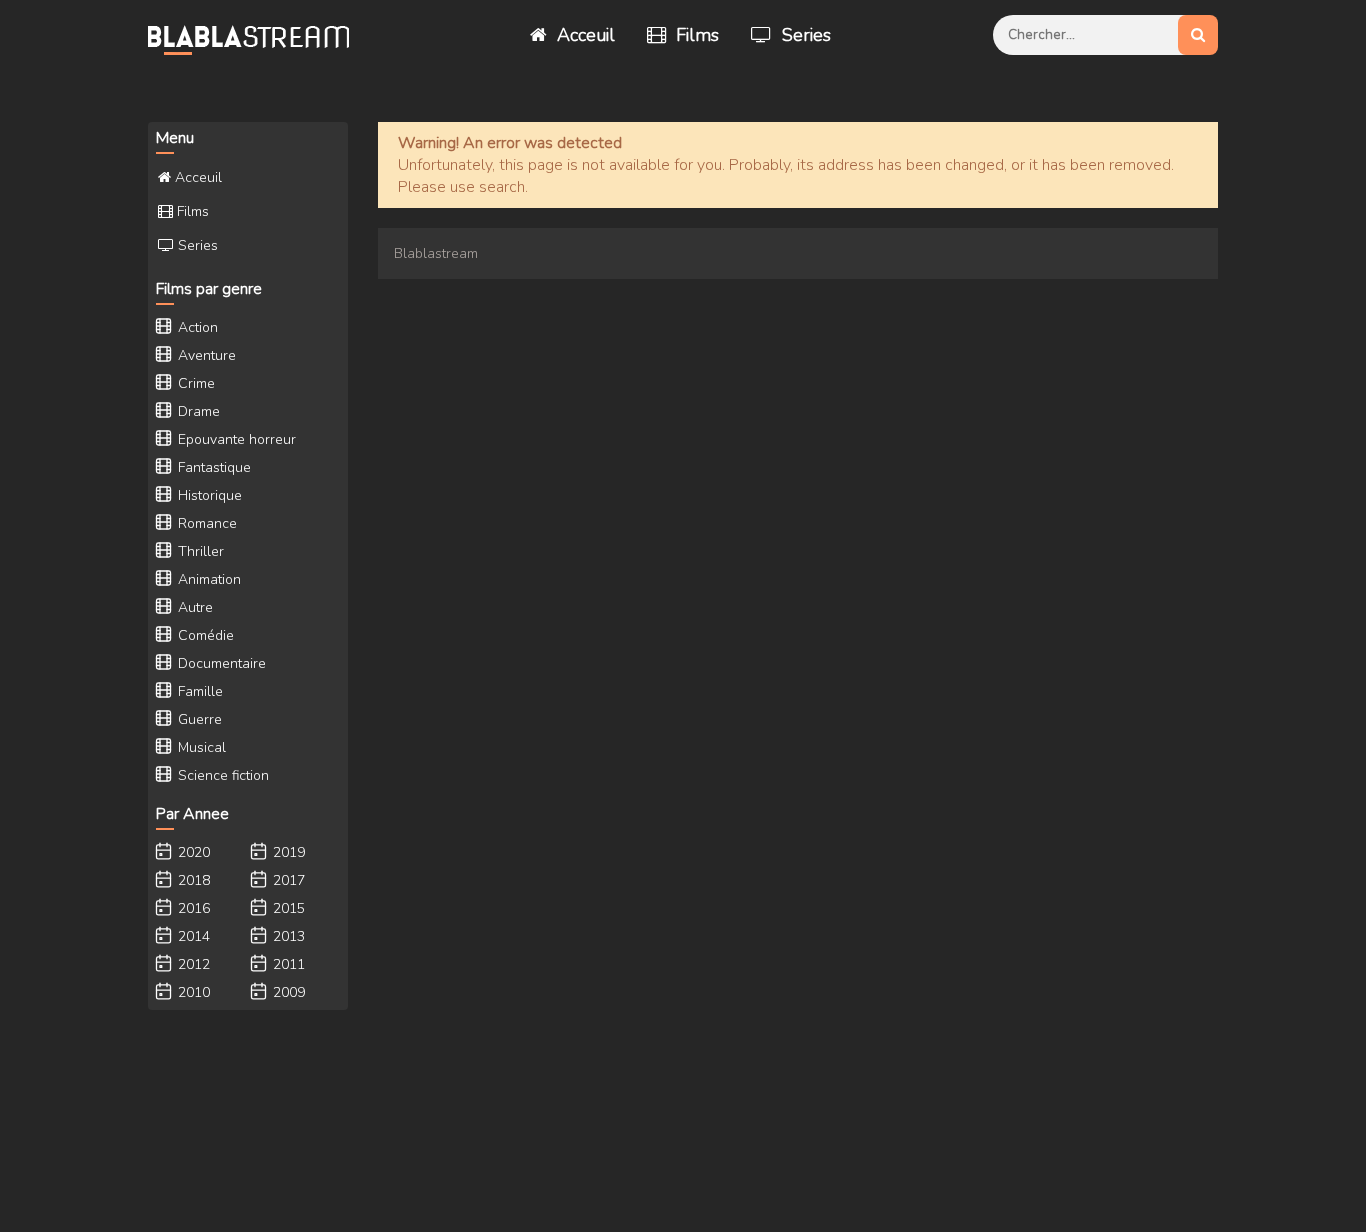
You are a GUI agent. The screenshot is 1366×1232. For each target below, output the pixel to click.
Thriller (199, 551)
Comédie (204, 635)
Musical (200, 747)
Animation (207, 579)
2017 (287, 880)
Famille (198, 691)
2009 (287, 992)
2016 (192, 908)
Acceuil (583, 35)
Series (804, 35)
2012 (192, 964)
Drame (197, 411)
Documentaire (220, 663)
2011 (287, 964)
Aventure (205, 355)
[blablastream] (258, 35)
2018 (192, 880)
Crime (194, 383)
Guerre (198, 719)
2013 (287, 936)
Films (695, 35)
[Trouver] (1198, 35)
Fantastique (212, 467)
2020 (192, 852)
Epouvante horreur (235, 439)
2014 (192, 936)
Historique (208, 495)
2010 (192, 992)
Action (196, 327)
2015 (287, 908)
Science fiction (221, 775)
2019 (287, 852)
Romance (205, 523)
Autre (193, 607)
